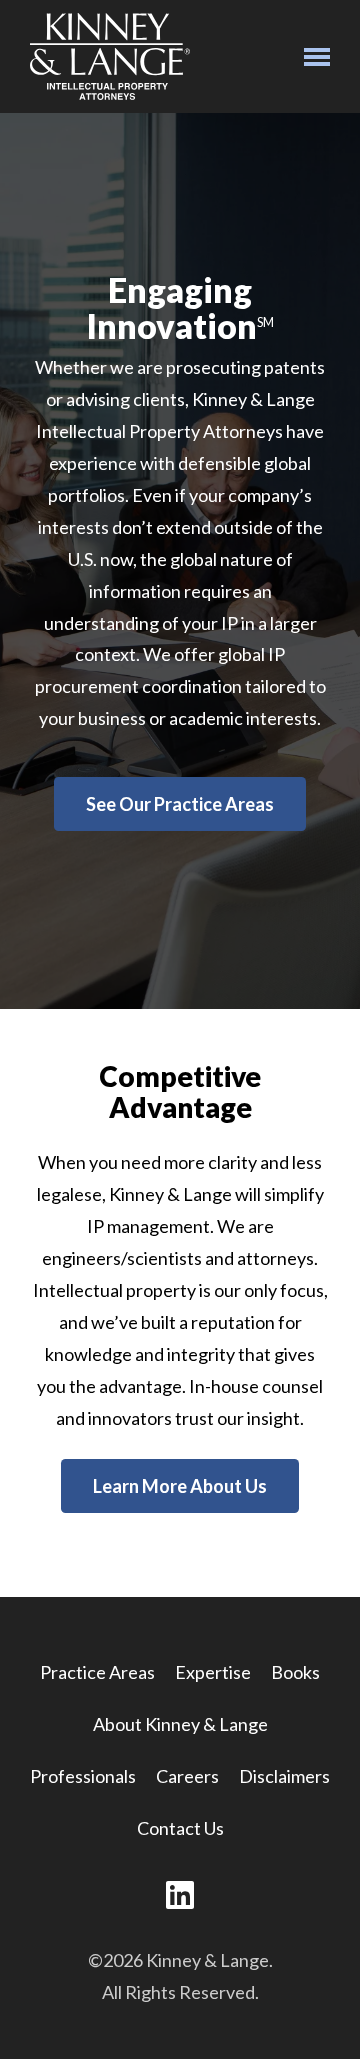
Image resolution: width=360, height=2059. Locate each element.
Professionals (83, 1776)
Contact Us (180, 1828)
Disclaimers (284, 1776)
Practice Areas (97, 1672)
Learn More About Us (180, 1486)
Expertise (213, 1672)
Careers (187, 1776)
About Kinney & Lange (180, 1724)
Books (295, 1672)
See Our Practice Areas (180, 804)
